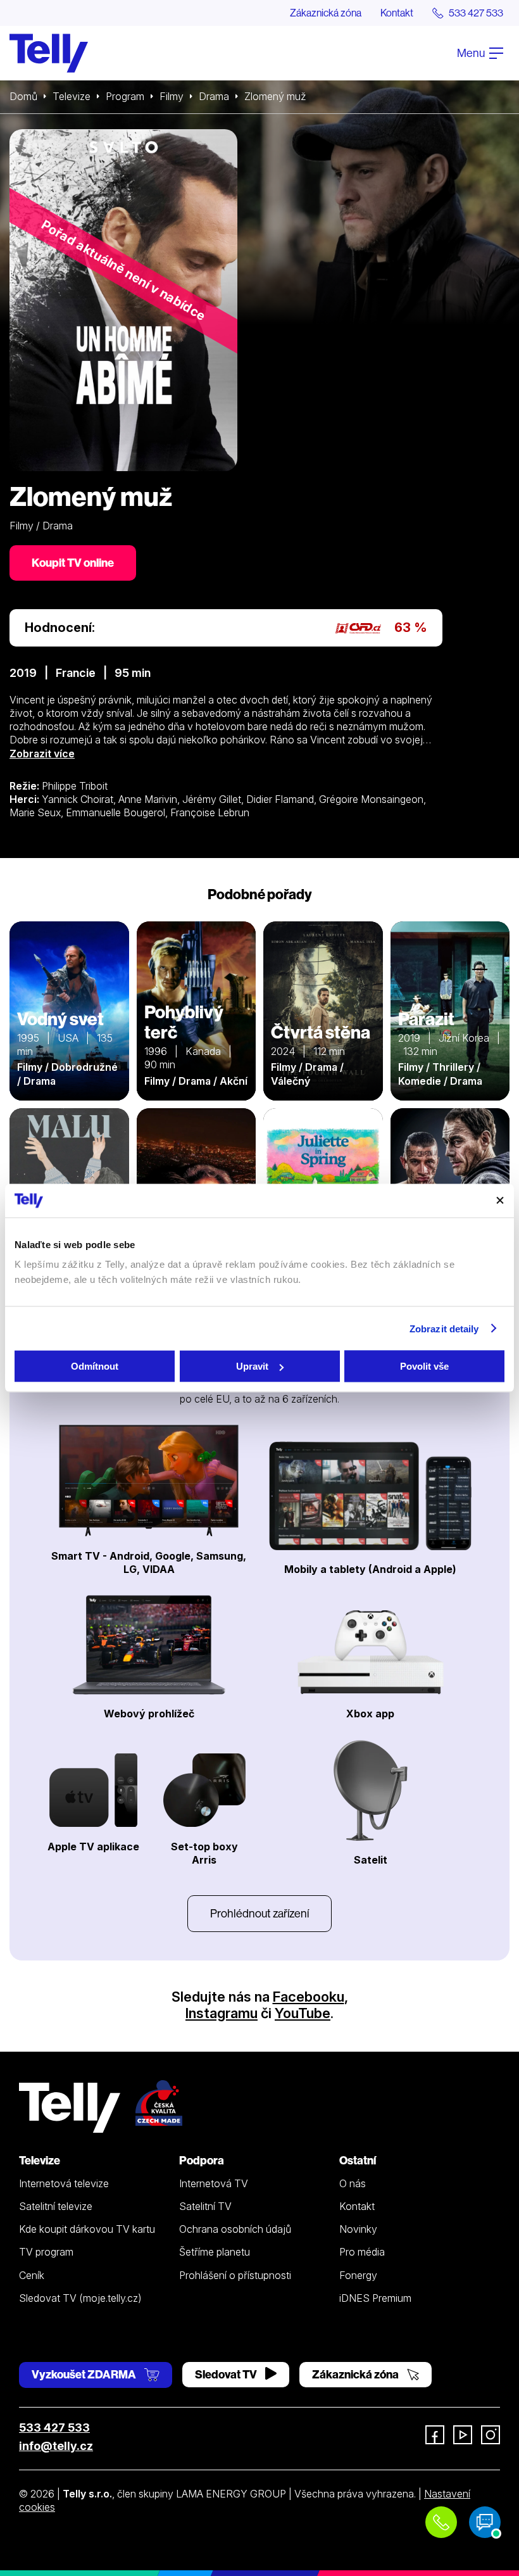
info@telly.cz (56, 2446)
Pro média (362, 2252)
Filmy (172, 96)
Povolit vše (424, 1366)
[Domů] (49, 53)
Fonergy (358, 2275)
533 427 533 (54, 2428)
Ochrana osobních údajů (235, 2229)
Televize (72, 96)
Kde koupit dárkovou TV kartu (87, 2229)
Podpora (202, 2160)
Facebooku (309, 1997)
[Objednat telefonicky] (441, 2522)
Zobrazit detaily (444, 1328)
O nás (353, 2183)
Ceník (32, 2275)
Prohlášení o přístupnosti (235, 2275)
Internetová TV (214, 2183)
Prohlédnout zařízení (259, 1913)
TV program (46, 2252)
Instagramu (222, 2013)
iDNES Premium (375, 2298)
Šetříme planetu (215, 2252)
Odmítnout (95, 1366)
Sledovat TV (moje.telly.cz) (80, 2298)
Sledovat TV (227, 2374)
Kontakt (397, 13)
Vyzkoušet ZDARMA (85, 2374)
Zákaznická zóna (326, 13)
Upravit (252, 1366)
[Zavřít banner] (500, 1201)
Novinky (358, 2229)
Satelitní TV (205, 2206)
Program (125, 96)
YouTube (303, 2013)
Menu (472, 53)
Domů (23, 96)
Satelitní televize (56, 2206)
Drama (214, 96)
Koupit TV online (73, 563)
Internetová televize (64, 2183)
